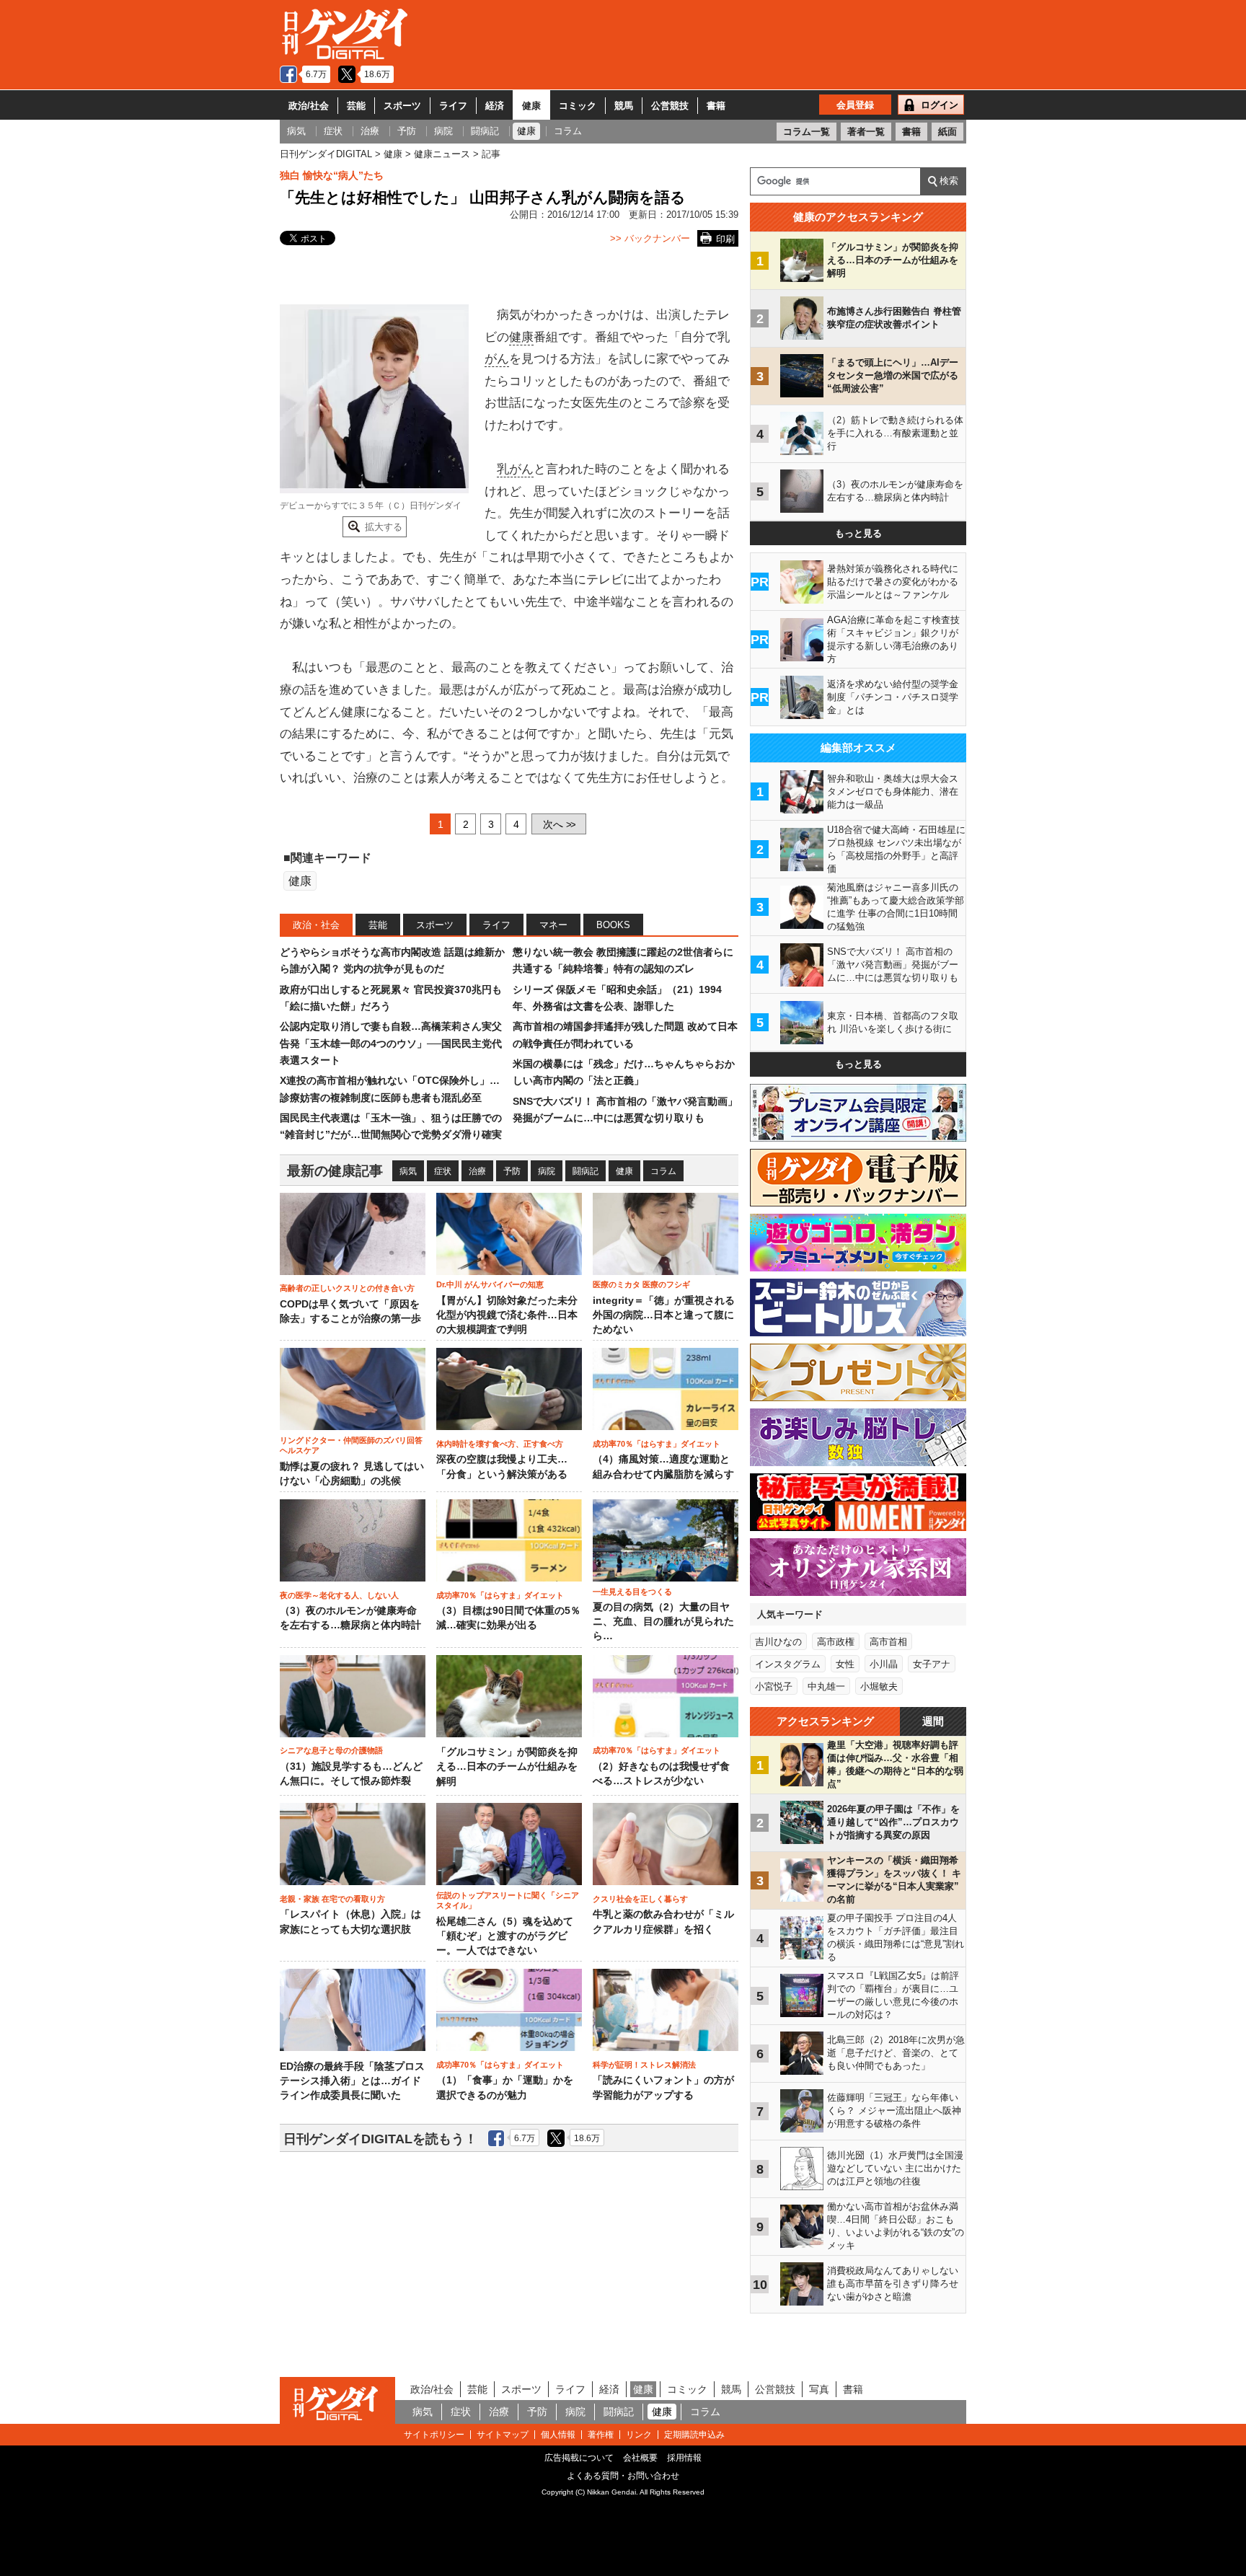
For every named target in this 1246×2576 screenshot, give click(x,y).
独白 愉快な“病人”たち (332, 175)
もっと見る (858, 533)
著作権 (601, 2435)
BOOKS (613, 925)
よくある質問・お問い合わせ (623, 2476)
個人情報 (558, 2435)
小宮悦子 (774, 1686)
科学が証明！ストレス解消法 (644, 2065)
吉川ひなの (778, 1642)
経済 (495, 106)
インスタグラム (788, 1664)
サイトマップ (503, 2435)
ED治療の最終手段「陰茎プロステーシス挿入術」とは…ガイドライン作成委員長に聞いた (352, 2081)
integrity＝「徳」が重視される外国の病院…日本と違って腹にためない (664, 1315)
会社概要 (640, 2458)
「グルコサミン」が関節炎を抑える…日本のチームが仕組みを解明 (507, 1767)
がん (497, 359)
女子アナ (932, 1664)
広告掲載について (579, 2458)
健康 (531, 106)
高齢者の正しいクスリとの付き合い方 (347, 1288)
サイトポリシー (434, 2435)
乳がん (515, 469)
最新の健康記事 (335, 1171)
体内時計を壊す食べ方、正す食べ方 (500, 1444)
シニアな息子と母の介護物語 (331, 1750)
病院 (547, 1171)
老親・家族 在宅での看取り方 (332, 1899)
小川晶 (884, 1664)
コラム (663, 1171)
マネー (553, 925)
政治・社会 (316, 925)
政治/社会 (309, 106)
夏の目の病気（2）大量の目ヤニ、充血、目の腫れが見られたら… (663, 1622)
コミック (578, 106)
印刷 (725, 239)
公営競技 (670, 106)
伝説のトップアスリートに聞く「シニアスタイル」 (508, 1900)
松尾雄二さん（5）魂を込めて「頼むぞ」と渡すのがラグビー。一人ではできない (505, 1936)
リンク (639, 2435)
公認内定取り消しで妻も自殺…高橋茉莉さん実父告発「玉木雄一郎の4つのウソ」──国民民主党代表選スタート (391, 1043)
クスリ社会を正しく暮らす (640, 1899)
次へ (559, 824)
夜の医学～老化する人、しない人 (339, 1595)
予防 (512, 1171)
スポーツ (402, 106)
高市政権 (836, 1642)
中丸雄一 (826, 1686)
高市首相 (888, 1642)
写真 (819, 2389)
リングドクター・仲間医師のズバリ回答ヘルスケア (351, 1445)
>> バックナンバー (650, 238)
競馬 (624, 106)
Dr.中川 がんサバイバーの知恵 (490, 1284)
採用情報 (684, 2458)
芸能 (356, 106)
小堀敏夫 (879, 1686)
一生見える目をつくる (632, 1592)
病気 (408, 1171)
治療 (477, 1171)
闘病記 (586, 1171)
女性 (845, 1664)
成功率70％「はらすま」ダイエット (657, 1444)
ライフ (453, 106)
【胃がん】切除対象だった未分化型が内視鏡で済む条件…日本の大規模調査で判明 (507, 1315)
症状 (443, 1171)
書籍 (716, 106)
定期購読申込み (694, 2435)
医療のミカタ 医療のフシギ (641, 1284)
